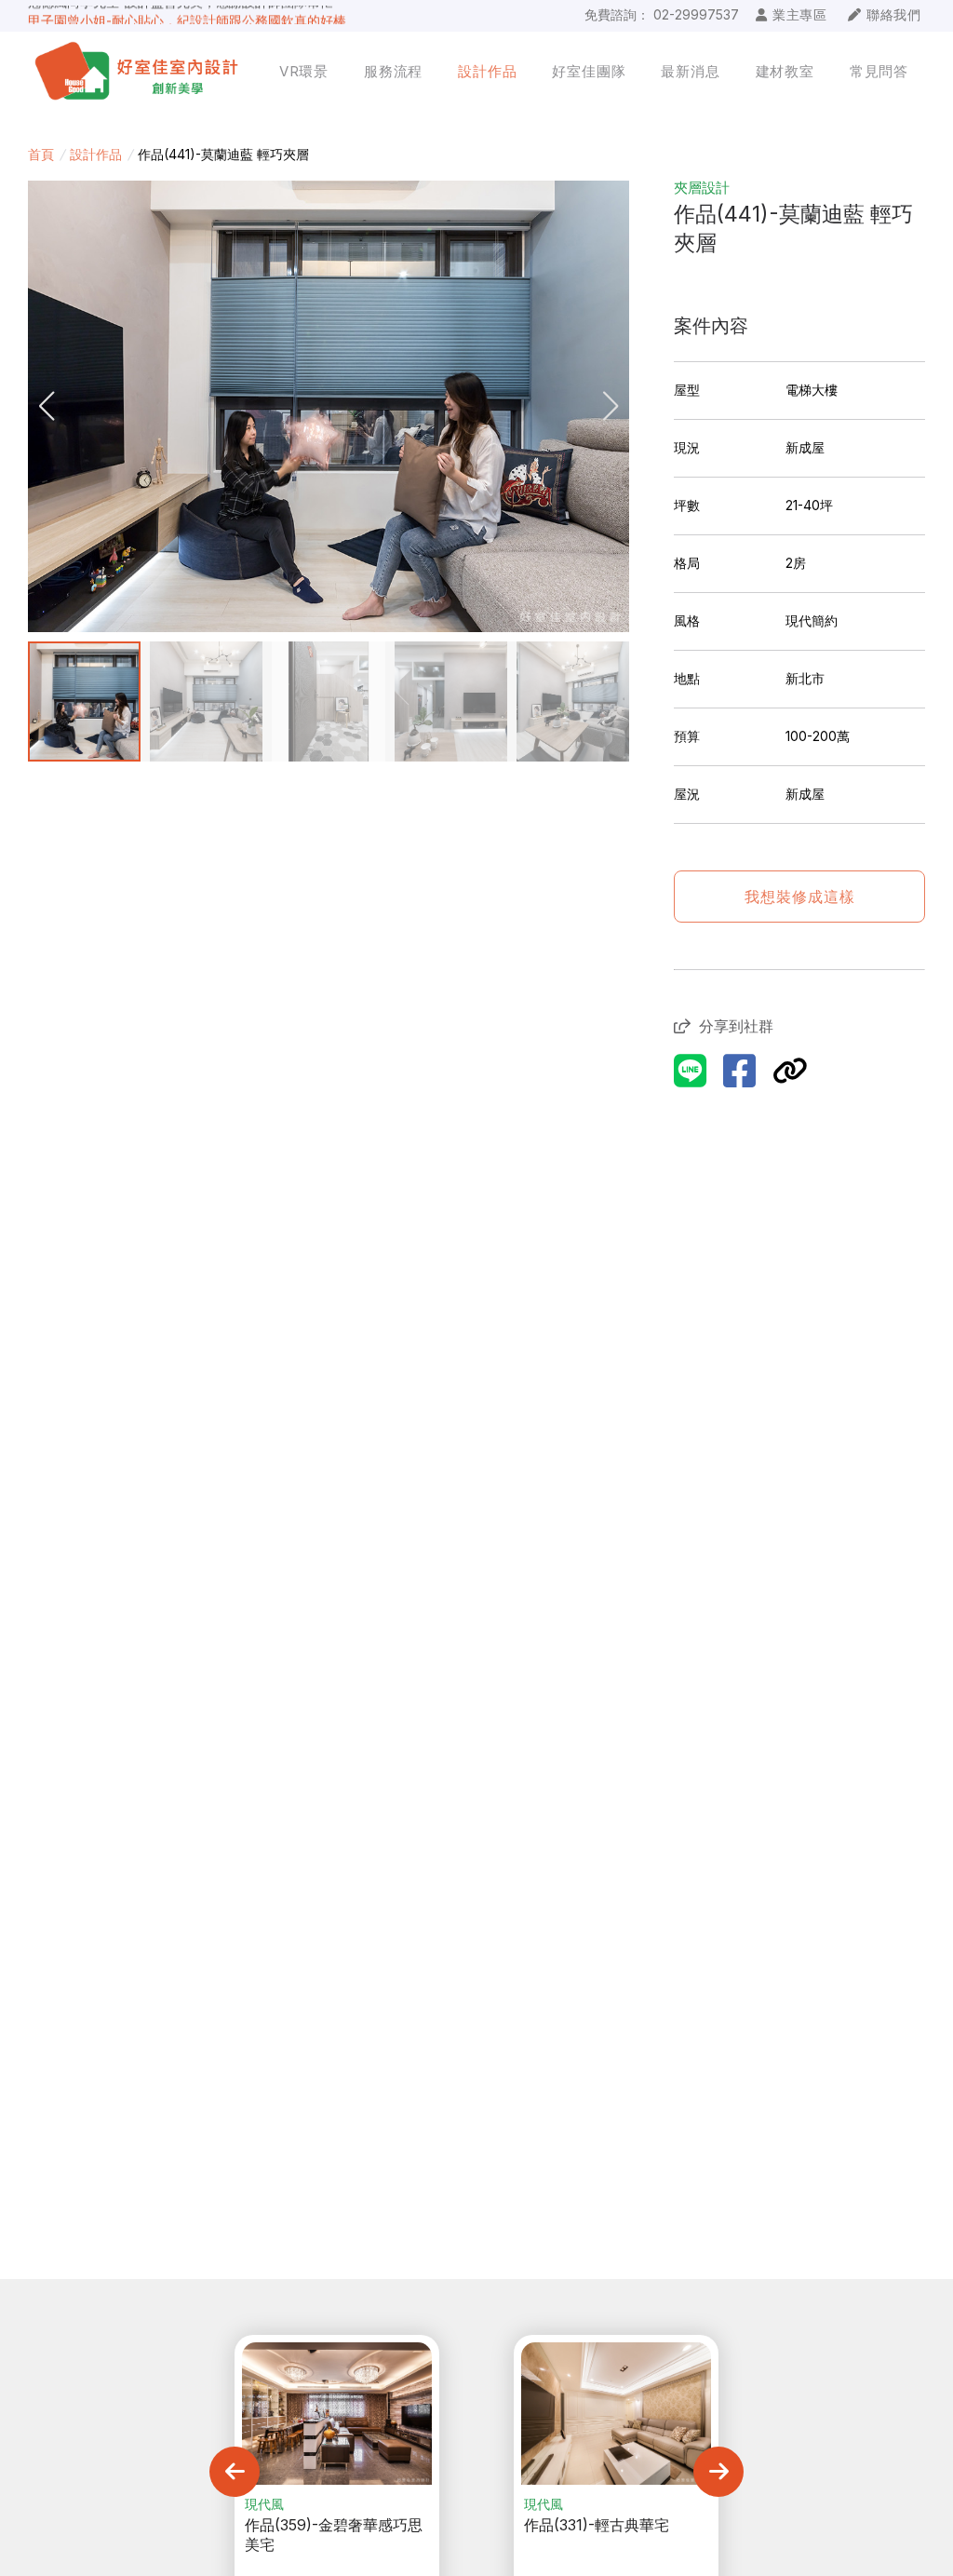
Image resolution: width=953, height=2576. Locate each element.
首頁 (41, 154)
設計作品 (96, 154)
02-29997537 (696, 14)
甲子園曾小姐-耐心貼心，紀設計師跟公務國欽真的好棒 (187, 13)
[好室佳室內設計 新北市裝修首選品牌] (140, 72)
